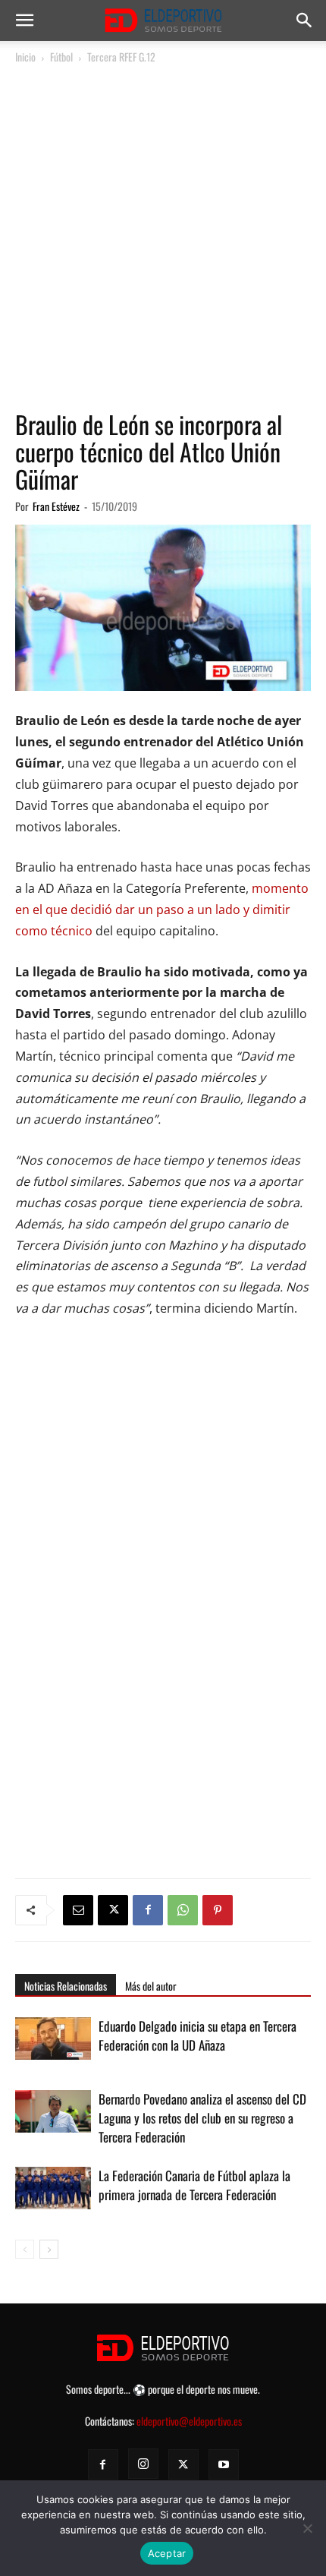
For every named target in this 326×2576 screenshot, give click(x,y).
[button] (24, 20)
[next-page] (49, 2249)
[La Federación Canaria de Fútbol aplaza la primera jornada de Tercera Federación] (53, 2193)
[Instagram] (143, 2464)
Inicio (25, 57)
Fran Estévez (56, 506)
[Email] (78, 1910)
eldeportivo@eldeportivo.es (189, 2421)
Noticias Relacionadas (66, 1986)
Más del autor (151, 1986)
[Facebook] (148, 1910)
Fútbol (61, 57)
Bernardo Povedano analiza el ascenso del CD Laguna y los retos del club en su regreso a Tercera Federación (202, 2118)
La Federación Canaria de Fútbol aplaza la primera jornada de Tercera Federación (194, 2185)
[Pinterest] (218, 1910)
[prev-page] (25, 2249)
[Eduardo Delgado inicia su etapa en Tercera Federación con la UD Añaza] (53, 2038)
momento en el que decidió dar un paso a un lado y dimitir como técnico (162, 910)
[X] (113, 1910)
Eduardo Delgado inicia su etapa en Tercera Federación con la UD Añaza (197, 2035)
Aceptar (167, 2553)
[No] (307, 2528)
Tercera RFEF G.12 (121, 57)
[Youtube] (224, 2464)
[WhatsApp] (183, 1910)
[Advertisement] (163, 238)
